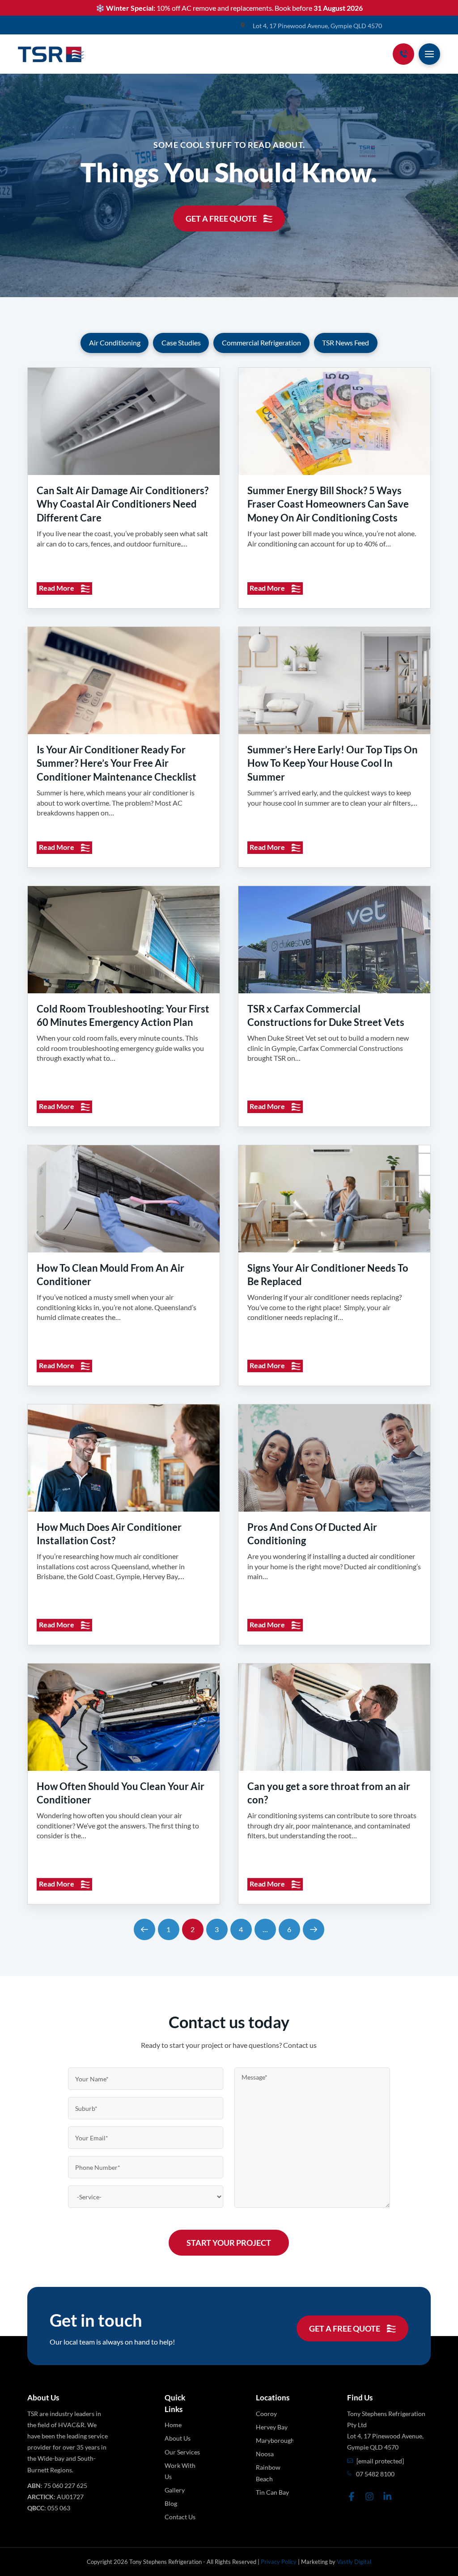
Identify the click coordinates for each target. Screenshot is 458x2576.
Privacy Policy (279, 2562)
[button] (429, 54)
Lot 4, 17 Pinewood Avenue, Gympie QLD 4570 (317, 26)
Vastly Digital (354, 2562)
